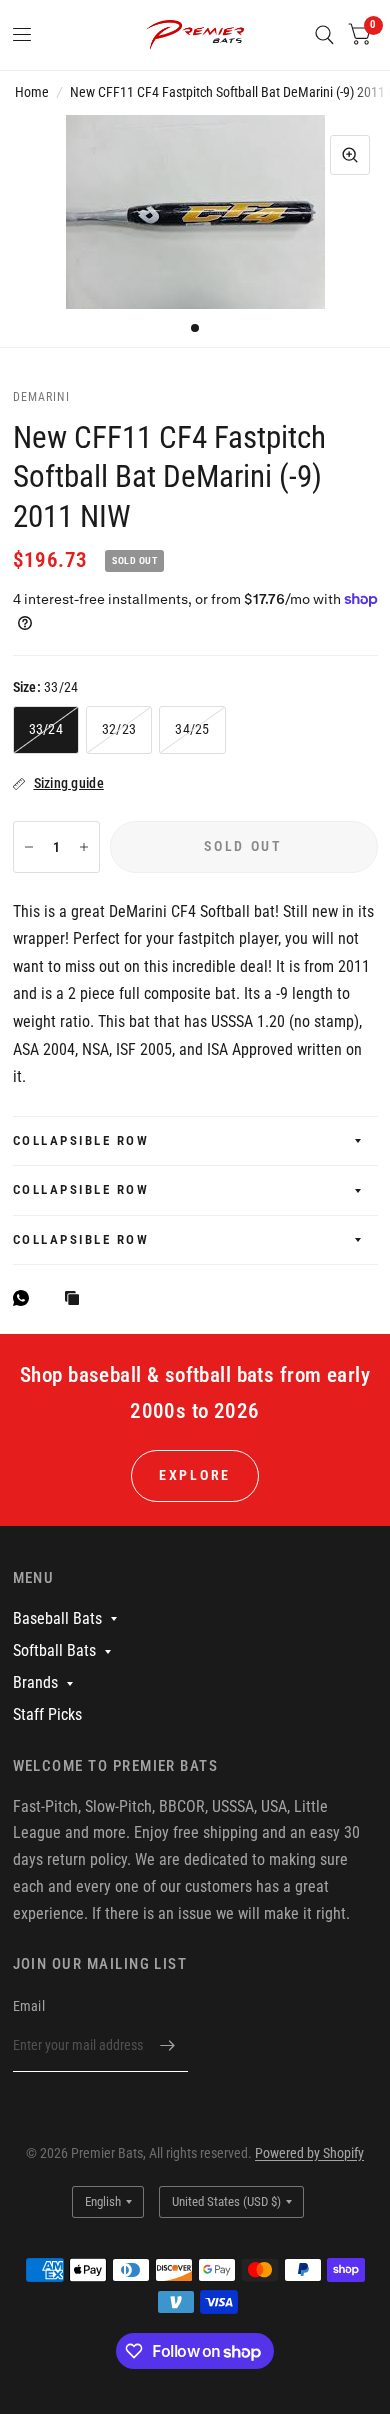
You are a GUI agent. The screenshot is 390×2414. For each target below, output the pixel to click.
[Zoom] (350, 155)
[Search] (324, 35)
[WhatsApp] (26, 1298)
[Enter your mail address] (168, 2046)
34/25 (192, 729)
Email (29, 2006)
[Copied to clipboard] (77, 1299)
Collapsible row (81, 1140)
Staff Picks (47, 1714)
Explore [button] (195, 1475)
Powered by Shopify (309, 2153)
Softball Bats (54, 1650)
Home (32, 92)
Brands (35, 1682)
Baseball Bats (57, 1618)
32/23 (119, 729)
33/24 (46, 729)
